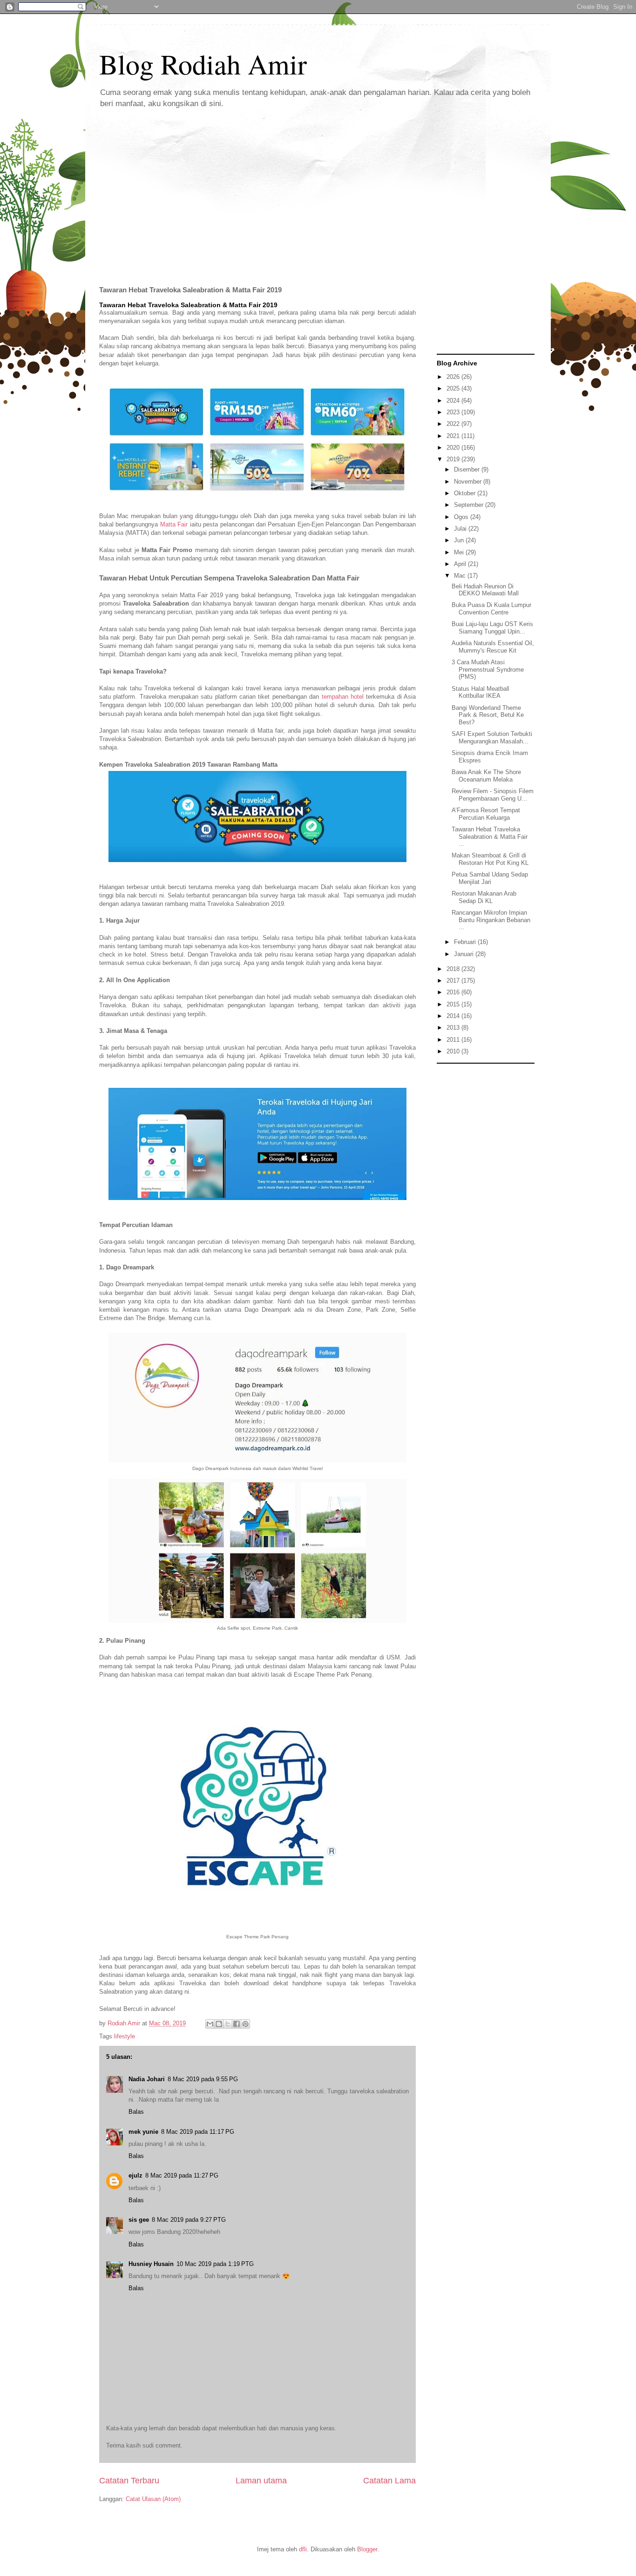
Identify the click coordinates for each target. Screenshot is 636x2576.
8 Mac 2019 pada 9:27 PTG (189, 2220)
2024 (454, 401)
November (469, 482)
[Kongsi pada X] (228, 2024)
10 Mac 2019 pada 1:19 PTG (215, 2264)
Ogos (462, 517)
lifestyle (125, 2036)
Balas (136, 2112)
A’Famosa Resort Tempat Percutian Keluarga (486, 814)
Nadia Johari (147, 2079)
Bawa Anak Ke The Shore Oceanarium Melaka (486, 776)
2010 (454, 1051)
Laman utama (261, 2481)
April (461, 564)
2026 (454, 377)
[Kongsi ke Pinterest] (245, 2024)
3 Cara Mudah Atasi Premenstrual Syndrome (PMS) (488, 669)
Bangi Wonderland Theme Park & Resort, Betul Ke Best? (488, 715)
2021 (454, 436)
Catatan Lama (389, 2481)
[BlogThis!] (219, 2024)
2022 (454, 424)
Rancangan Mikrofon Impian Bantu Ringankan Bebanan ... (491, 920)
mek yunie (143, 2132)
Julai (461, 529)
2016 (454, 992)
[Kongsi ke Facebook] (237, 2024)
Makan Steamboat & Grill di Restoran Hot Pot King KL (490, 859)
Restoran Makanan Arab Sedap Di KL (484, 897)
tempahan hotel (343, 697)
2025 (454, 388)
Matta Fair (174, 524)
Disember (468, 469)
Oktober (466, 493)
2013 (454, 1028)
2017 (454, 981)
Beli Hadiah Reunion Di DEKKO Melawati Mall (485, 590)
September (470, 505)
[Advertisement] (318, 190)
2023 (454, 412)
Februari (466, 942)
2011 (454, 1040)
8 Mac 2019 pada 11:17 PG (198, 2132)
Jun (460, 540)
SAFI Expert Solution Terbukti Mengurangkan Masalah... (492, 738)
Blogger (367, 2549)
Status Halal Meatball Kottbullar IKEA (480, 692)
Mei (460, 552)
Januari (465, 954)
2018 (454, 969)
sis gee (139, 2220)
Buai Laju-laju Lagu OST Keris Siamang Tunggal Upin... (492, 628)
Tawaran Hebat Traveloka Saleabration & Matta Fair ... (490, 836)
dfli (303, 2549)
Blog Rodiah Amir (203, 64)
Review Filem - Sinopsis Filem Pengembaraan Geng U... (493, 795)
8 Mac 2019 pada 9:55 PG (203, 2079)
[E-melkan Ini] (210, 2024)
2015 (454, 1004)
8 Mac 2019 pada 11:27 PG (182, 2175)
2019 (454, 459)
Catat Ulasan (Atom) (153, 2499)
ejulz (135, 2175)
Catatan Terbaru (129, 2481)
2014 (454, 1016)
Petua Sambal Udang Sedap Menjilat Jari (490, 878)
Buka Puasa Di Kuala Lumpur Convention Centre (491, 609)
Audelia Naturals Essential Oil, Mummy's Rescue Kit (493, 647)
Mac (461, 576)
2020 (454, 448)
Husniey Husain (151, 2264)
